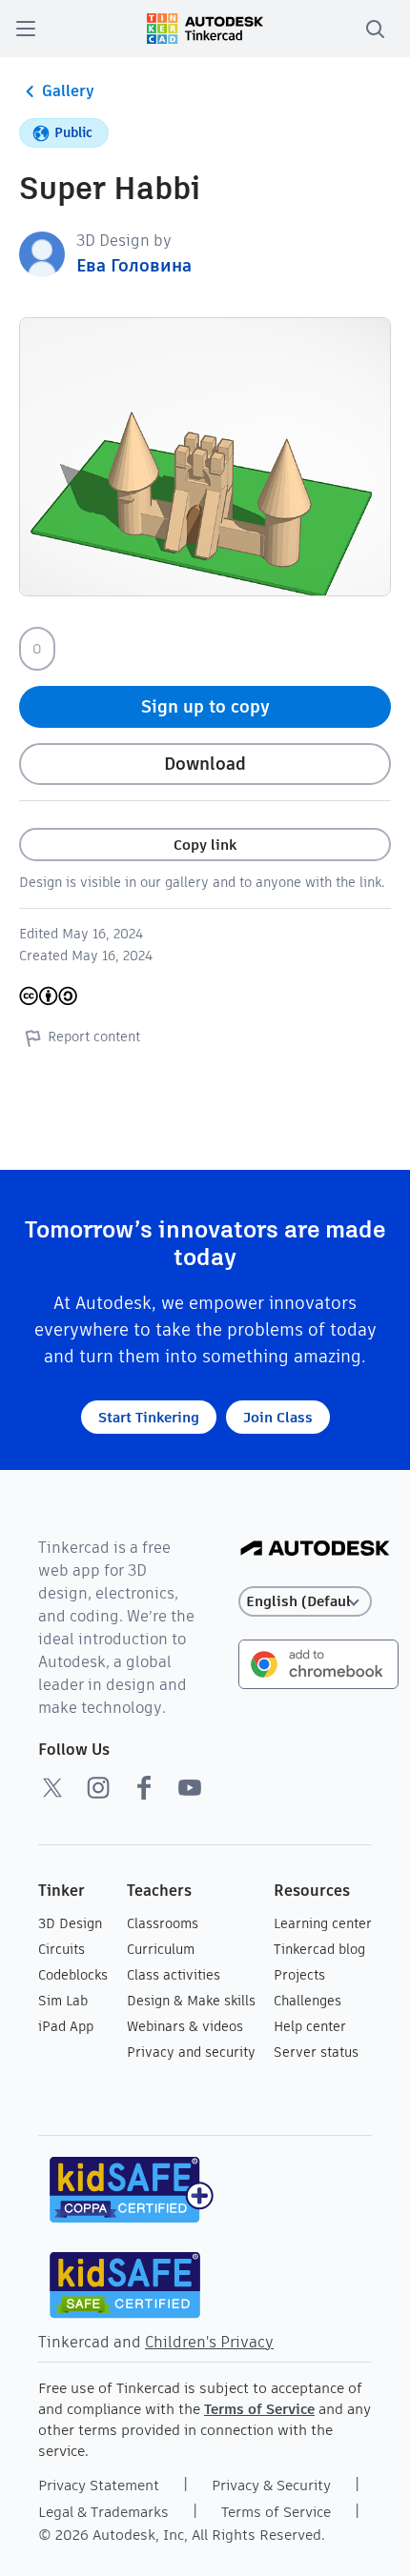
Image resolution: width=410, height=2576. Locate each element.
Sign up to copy (205, 706)
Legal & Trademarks (103, 2512)
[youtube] (190, 1787)
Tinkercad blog (319, 1949)
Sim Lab (63, 2001)
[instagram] (98, 1787)
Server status (316, 2052)
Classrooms (163, 1923)
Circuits (61, 1949)
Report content (94, 1036)
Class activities (174, 1975)
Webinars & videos (185, 2026)
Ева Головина (134, 265)
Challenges (307, 2001)
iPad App (66, 2026)
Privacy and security (191, 2052)
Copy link (205, 845)
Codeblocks (73, 1975)
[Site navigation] (26, 29)
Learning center (323, 1923)
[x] (52, 1787)
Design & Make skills (191, 2001)
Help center (310, 2026)
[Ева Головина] (42, 253)
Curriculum (161, 1949)
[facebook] (144, 1787)
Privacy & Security (271, 2485)
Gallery (68, 91)
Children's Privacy (209, 2342)
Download (205, 764)
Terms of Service (259, 2409)
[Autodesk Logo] (315, 1550)
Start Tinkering (149, 1417)
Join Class (278, 1417)
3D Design (70, 1923)
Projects (299, 1975)
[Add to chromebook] (318, 1663)
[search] (375, 29)
